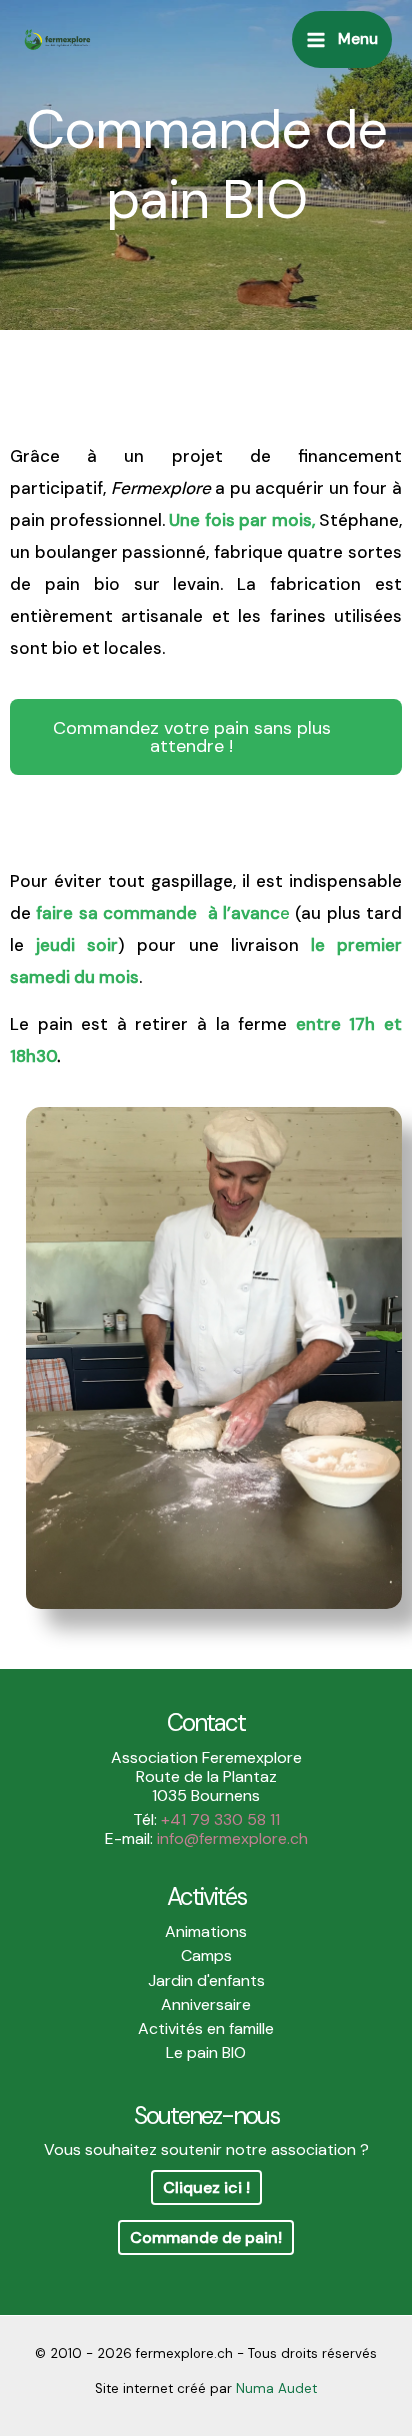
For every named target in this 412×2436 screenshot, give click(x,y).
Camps (206, 1955)
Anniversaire (206, 2004)
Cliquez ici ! (206, 2187)
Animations (206, 1931)
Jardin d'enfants (206, 1980)
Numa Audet (276, 2388)
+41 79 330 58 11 (220, 1819)
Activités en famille (206, 2028)
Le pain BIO (206, 2052)
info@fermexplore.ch (232, 1838)
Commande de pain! (206, 2237)
